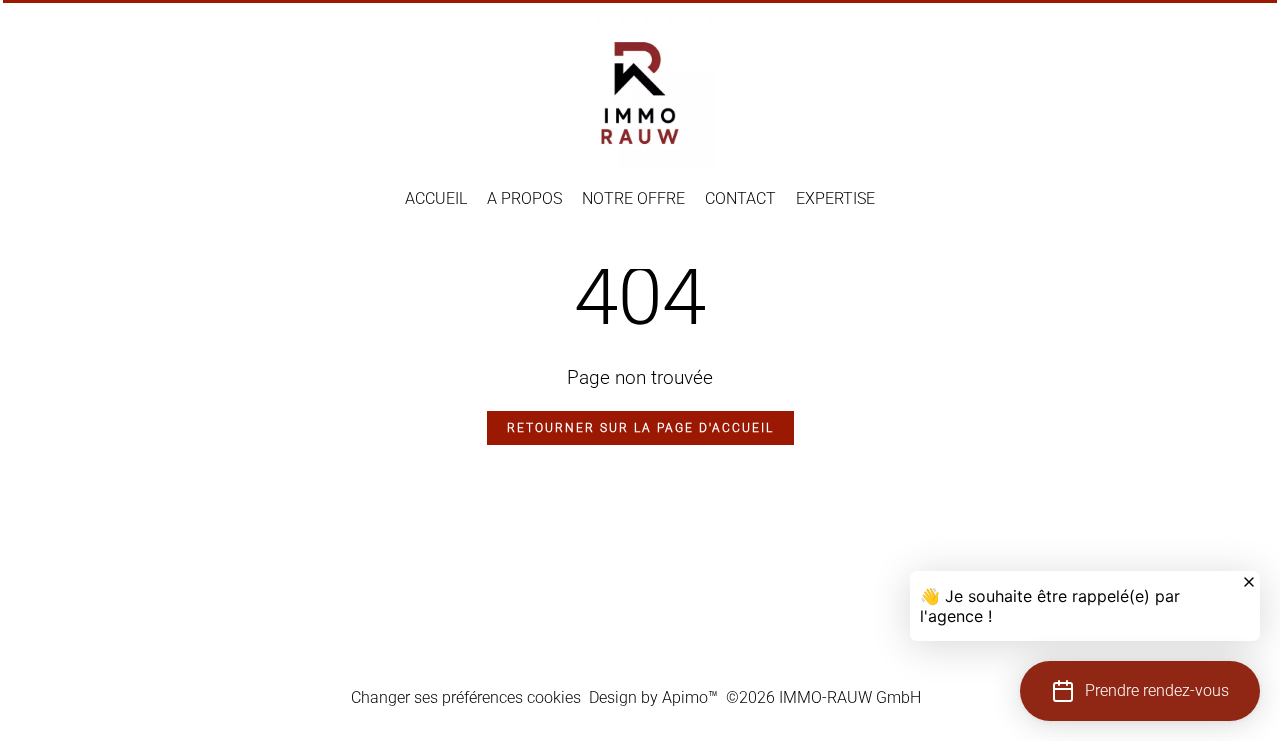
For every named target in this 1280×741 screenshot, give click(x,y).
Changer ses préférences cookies (466, 697)
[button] (1140, 691)
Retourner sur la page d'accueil (640, 428)
